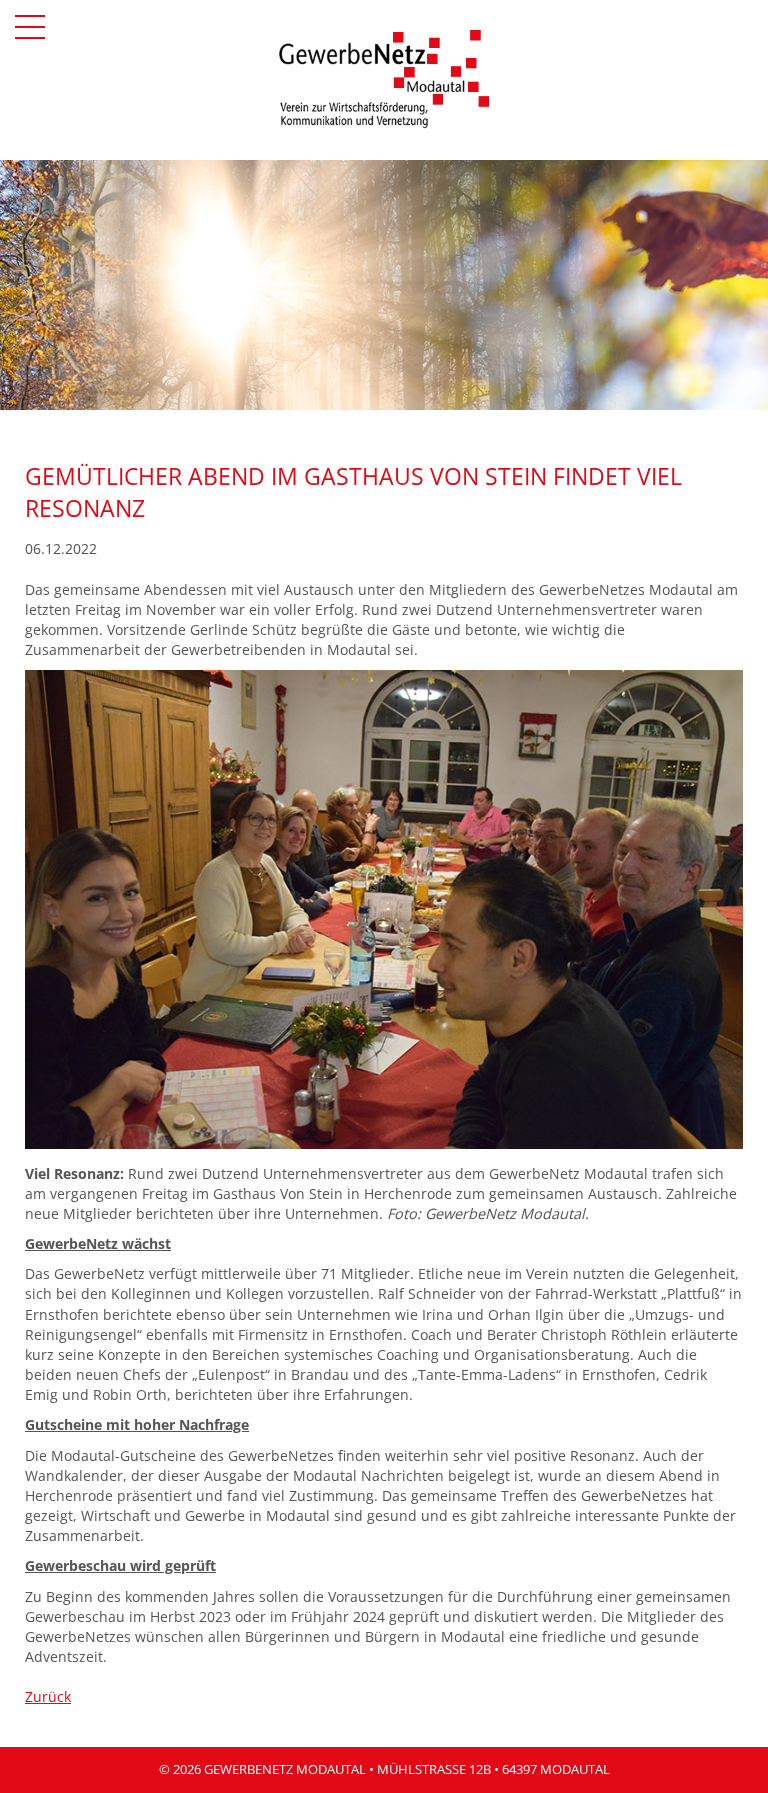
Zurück (48, 1696)
